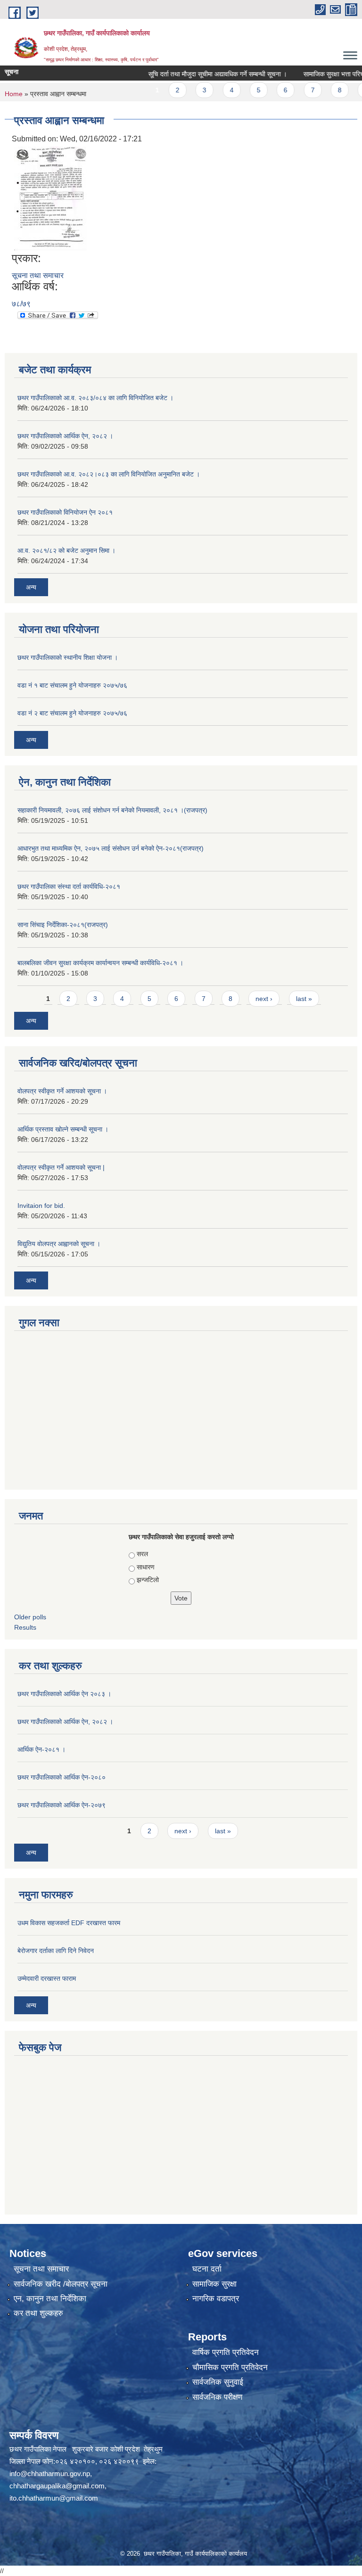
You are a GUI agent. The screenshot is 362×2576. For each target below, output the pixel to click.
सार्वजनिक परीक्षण (217, 2397)
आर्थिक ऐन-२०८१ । (41, 1749)
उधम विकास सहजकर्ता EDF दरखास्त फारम (69, 1923)
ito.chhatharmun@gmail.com (54, 2498)
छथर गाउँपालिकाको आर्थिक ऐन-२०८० (62, 1777)
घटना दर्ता (207, 2269)
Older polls (30, 1617)
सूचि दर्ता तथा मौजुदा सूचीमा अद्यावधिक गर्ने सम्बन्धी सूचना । (197, 74)
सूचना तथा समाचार (38, 275)
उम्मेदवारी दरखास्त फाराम (47, 1978)
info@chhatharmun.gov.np (50, 2473)
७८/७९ (21, 304)
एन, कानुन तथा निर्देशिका (50, 2299)
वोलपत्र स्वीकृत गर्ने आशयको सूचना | (61, 1167)
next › (264, 999)
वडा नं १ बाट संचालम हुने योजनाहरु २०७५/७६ (72, 685)
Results (25, 1627)
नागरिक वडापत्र (216, 2299)
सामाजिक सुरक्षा (214, 2284)
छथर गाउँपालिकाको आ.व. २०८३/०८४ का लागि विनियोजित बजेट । (95, 398)
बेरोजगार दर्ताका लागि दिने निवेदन (56, 1951)
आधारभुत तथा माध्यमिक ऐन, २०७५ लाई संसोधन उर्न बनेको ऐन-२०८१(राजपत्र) (111, 848)
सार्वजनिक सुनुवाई (218, 2382)
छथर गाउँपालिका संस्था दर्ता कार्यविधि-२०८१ (69, 886)
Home (14, 94)
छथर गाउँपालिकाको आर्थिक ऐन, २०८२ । (65, 436)
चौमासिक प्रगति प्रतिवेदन (230, 2367)
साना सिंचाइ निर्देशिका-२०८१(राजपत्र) (63, 925)
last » (304, 999)
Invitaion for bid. (41, 1206)
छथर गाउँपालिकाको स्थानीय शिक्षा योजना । (68, 657)
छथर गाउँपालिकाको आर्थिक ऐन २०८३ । (64, 1694)
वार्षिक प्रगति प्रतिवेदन (226, 2352)
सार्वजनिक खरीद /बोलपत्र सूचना (61, 2284)
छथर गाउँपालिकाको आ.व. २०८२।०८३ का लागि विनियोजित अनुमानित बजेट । (109, 474)
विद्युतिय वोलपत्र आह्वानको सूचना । (59, 1244)
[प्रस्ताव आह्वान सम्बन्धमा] (50, 198)
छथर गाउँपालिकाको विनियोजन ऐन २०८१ (65, 512)
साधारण (146, 1567)
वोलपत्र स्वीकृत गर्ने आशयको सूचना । (62, 1091)
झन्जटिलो (148, 1580)
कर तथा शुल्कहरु (38, 2313)
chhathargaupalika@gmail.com (57, 2486)
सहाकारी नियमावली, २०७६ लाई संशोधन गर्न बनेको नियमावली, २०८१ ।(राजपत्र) (112, 810)
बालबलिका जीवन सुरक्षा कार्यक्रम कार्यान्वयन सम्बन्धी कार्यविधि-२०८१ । (100, 963)
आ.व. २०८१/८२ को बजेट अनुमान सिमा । (66, 550)
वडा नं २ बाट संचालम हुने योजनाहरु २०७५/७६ (72, 713)
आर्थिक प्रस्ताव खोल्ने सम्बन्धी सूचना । (63, 1129)
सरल (142, 1554)
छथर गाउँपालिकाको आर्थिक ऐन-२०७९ (62, 1805)
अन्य (31, 587)
